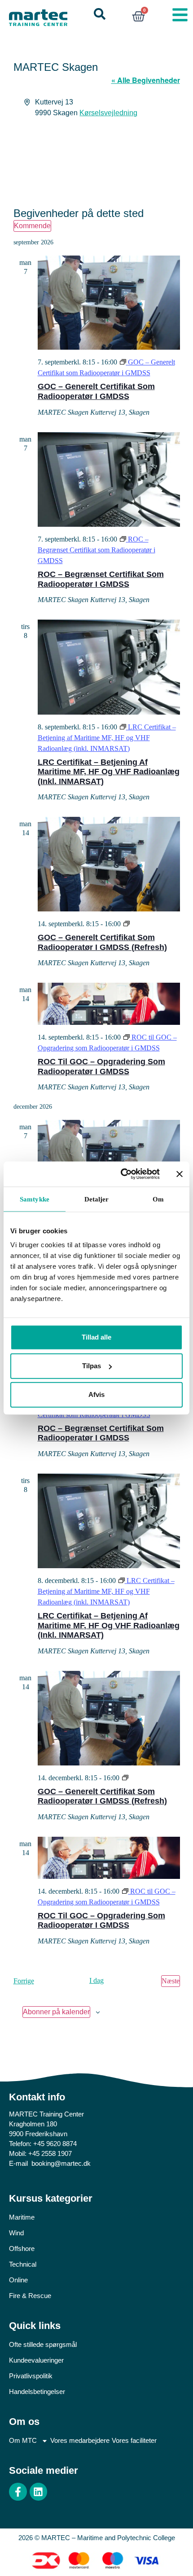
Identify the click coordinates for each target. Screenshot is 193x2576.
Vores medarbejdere (80, 2440)
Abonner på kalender (56, 2012)
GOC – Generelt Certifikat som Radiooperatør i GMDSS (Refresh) (102, 942)
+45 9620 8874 (55, 2144)
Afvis (96, 1394)
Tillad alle (96, 1337)
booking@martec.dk (61, 2163)
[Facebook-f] (18, 2492)
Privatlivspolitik (31, 2376)
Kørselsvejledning (108, 113)
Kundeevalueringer (36, 2360)
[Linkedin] (39, 2492)
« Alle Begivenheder (146, 80)
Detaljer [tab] (97, 1199)
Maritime (22, 2217)
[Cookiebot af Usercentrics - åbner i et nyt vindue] (121, 1174)
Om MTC (23, 2440)
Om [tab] (158, 1199)
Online (18, 2280)
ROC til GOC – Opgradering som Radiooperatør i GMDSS (101, 1067)
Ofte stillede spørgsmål (43, 2344)
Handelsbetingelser (37, 2392)
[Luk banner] (180, 1174)
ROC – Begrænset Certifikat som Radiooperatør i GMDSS (101, 579)
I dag (96, 1980)
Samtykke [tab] (35, 1199)
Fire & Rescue (30, 2296)
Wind (16, 2233)
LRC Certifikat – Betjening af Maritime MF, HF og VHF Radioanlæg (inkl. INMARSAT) (109, 772)
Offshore (22, 2249)
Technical (23, 2264)
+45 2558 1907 (50, 2153)
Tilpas (92, 1366)
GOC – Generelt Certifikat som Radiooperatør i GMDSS (96, 391)
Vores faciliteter (134, 2440)
